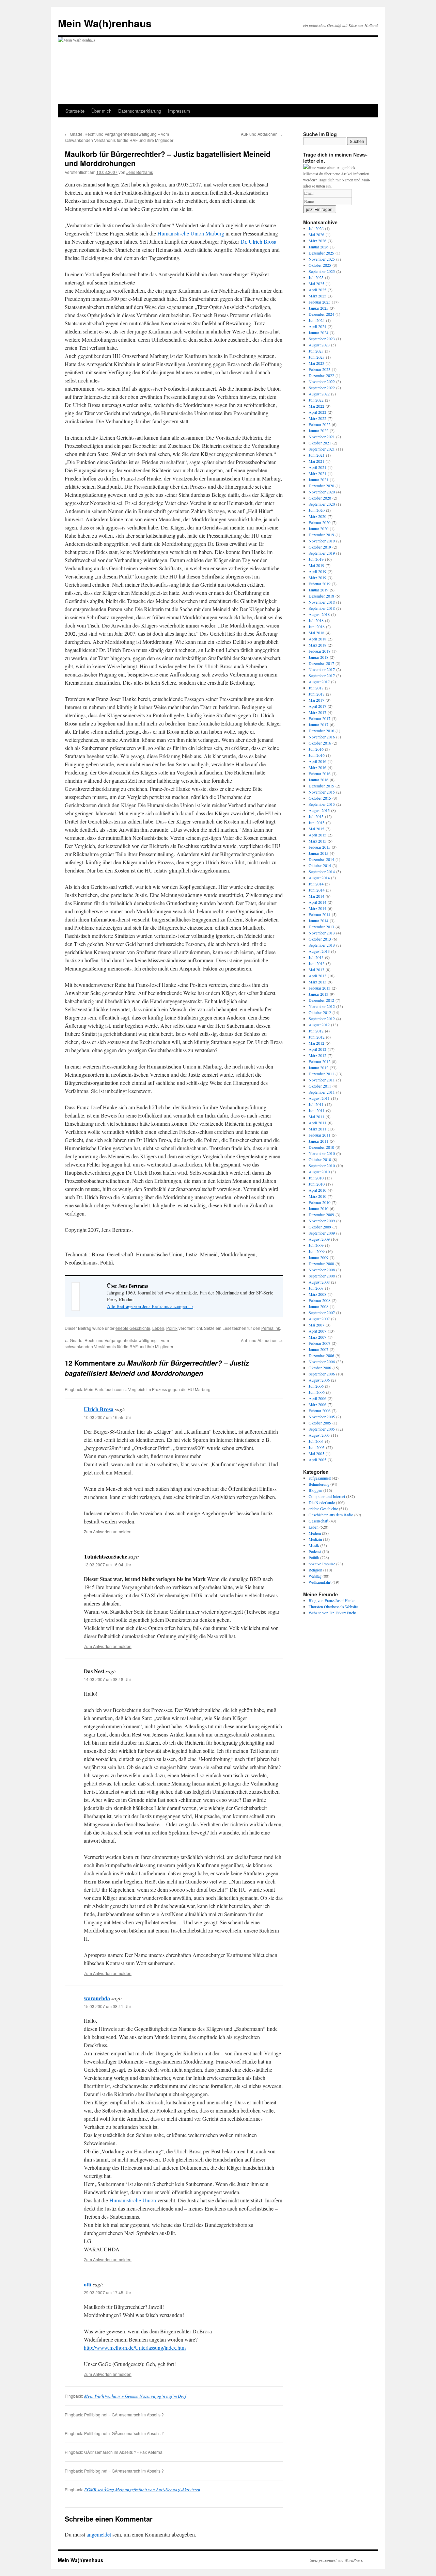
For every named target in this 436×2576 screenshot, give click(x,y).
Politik (172, 1328)
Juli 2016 (316, 749)
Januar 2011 (318, 1141)
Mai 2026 (316, 234)
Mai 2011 (316, 1116)
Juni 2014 (317, 890)
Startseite (75, 111)
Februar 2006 (320, 1411)
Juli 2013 (316, 957)
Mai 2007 (316, 1325)
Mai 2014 (316, 896)
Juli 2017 (316, 688)
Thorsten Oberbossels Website (333, 1607)
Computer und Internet (327, 1496)
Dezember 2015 (321, 786)
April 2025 (317, 290)
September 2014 (322, 871)
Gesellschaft (318, 1521)
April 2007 (317, 1331)
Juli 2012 (316, 1031)
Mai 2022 (316, 406)
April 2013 (317, 976)
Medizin (315, 1539)
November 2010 (322, 1153)
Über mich (101, 111)
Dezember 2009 (321, 1214)
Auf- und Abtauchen (262, 134)
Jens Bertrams (140, 172)
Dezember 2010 (321, 1147)
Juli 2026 (316, 228)
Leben (158, 1328)
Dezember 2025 (321, 253)
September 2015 (322, 804)
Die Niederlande (322, 1502)
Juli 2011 (316, 1104)
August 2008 (319, 1282)
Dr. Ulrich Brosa (258, 241)
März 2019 (317, 577)
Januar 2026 (318, 247)
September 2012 (322, 1018)
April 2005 (317, 1460)
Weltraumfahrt (320, 1582)
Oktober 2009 (320, 1227)
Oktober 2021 (320, 443)
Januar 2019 (318, 590)
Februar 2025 (320, 302)
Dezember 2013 (321, 927)
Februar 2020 (320, 522)
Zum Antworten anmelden (108, 1531)
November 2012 (322, 1006)
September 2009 (322, 1233)
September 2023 (322, 339)
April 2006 (317, 1398)
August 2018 (319, 614)
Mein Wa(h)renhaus (105, 23)
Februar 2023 (320, 369)
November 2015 (322, 792)
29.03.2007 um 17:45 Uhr (107, 2292)
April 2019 (317, 571)
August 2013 (319, 951)
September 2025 (322, 271)
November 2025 (322, 259)
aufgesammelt (320, 1478)
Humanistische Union (133, 2200)
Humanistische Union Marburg (191, 233)
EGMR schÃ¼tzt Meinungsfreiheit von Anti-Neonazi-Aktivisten (142, 2490)
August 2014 (319, 878)
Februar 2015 (320, 847)
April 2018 (317, 639)
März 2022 (317, 418)
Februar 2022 (320, 424)
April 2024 (317, 326)
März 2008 (317, 1294)
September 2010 (322, 1165)
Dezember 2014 (321, 859)
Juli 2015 (316, 816)
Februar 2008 (320, 1300)
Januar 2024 (318, 332)
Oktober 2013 (320, 939)
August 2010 (319, 1172)
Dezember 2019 (321, 535)
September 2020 (322, 504)
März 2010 (317, 1196)
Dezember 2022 (321, 375)
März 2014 (317, 908)
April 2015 (317, 835)
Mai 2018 (316, 633)
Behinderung (319, 1484)
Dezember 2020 (321, 486)
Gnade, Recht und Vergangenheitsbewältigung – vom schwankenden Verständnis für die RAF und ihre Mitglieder (119, 137)
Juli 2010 (316, 1178)
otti (88, 2284)
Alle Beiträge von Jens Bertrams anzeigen (150, 1306)
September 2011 (322, 1092)
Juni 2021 (317, 455)
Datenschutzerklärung (140, 111)
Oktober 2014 (320, 865)
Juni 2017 (317, 694)
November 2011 (322, 1080)
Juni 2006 (317, 1392)
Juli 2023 (316, 351)
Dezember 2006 (321, 1355)
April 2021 (317, 467)
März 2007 (317, 1337)
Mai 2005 (316, 1453)
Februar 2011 (320, 1135)
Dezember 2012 (321, 1000)
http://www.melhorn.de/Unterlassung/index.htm (135, 2347)
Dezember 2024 (321, 314)
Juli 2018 (316, 620)
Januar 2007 (318, 1349)
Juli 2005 (316, 1441)
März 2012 (317, 1055)
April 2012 (317, 1049)
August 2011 (319, 1098)
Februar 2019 (320, 584)
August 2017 (319, 682)
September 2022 (322, 388)
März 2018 (317, 645)
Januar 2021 (318, 479)
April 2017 (317, 706)
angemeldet (99, 2534)
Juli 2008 (316, 1288)
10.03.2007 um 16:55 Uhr (107, 1417)
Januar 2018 (318, 657)
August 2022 (319, 394)
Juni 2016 (317, 755)
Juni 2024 (317, 320)
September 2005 (322, 1429)
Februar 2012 (320, 1061)
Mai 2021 (316, 461)
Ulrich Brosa (99, 1409)
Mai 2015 (316, 829)
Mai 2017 (316, 700)
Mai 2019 (316, 565)
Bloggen (315, 1490)
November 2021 (322, 437)
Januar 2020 (318, 528)
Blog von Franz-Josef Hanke (332, 1600)
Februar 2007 (320, 1343)
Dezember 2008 (321, 1263)
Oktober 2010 (320, 1159)
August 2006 (319, 1380)
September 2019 (322, 553)
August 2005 (319, 1435)
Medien (315, 1533)
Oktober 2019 (320, 547)
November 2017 (322, 669)
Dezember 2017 (321, 663)
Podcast (315, 1551)
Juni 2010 (317, 1184)
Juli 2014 (316, 884)
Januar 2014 (318, 920)
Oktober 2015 (320, 798)
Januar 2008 (318, 1306)
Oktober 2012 (320, 1012)
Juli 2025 (316, 277)
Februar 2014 (320, 914)
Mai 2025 (316, 283)
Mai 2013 (316, 969)
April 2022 (317, 412)
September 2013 (322, 945)
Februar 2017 (320, 718)
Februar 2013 (320, 988)
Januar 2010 (318, 1208)
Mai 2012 (316, 1043)
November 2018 (322, 602)
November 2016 (322, 737)
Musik (314, 1545)
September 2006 (322, 1374)
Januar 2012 (318, 1067)
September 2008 (322, 1276)
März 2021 (317, 473)
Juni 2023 (317, 357)
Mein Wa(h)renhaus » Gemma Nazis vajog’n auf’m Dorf (135, 2396)
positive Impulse (322, 1564)
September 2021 (322, 449)
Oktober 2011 (320, 1086)
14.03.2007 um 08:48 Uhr (107, 1679)
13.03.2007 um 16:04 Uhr (107, 1564)
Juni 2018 (317, 626)
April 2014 (317, 902)
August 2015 (319, 810)
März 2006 (317, 1404)
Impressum (179, 111)
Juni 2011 (317, 1110)
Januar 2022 (318, 430)
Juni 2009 (317, 1251)
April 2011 (317, 1123)
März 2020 (317, 516)
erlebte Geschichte (133, 1328)
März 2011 (317, 1129)
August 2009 (319, 1239)
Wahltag (315, 1576)
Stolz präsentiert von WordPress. (337, 2560)
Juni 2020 (317, 510)
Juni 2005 (317, 1447)
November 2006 (322, 1362)
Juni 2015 (317, 822)
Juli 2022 (316, 400)
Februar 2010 (320, 1202)
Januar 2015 (318, 853)
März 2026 (317, 241)
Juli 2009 (316, 1245)
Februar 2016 (320, 773)
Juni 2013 (317, 963)
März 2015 (317, 841)
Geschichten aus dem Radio (331, 1515)
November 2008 (322, 1270)
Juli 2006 (316, 1386)
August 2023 (319, 345)
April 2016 (317, 761)
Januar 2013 (318, 994)
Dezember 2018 (321, 596)
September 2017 (322, 675)
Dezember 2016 (321, 731)
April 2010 (317, 1190)
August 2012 (319, 1025)
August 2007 (319, 1319)
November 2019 (322, 541)
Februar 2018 (320, 651)
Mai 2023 (316, 363)
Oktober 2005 (320, 1423)
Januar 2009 (318, 1257)
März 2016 (317, 767)
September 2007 (322, 1313)
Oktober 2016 (320, 743)
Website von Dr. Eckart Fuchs (333, 1613)
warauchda (97, 1998)
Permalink (271, 1328)
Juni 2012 (317, 1037)
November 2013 (322, 933)
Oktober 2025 (320, 265)
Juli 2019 (316, 559)
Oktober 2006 (320, 1368)
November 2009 (322, 1221)
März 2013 (317, 982)
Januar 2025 (318, 308)
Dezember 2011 (321, 1074)
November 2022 (322, 381)
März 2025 (317, 296)
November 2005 (322, 1417)
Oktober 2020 (320, 498)
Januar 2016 (318, 780)
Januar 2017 (318, 724)
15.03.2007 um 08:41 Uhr (107, 2006)
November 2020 (322, 492)
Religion (315, 1570)
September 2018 (322, 608)
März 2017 (317, 712)
